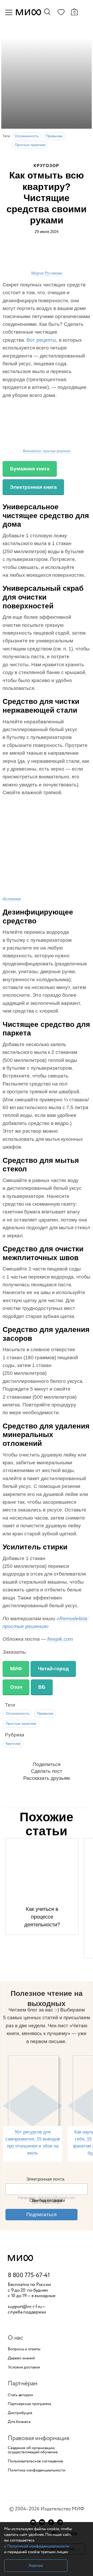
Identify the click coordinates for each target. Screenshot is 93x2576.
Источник (12, 899)
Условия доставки (24, 2367)
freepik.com (60, 1639)
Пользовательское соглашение (35, 2461)
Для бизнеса (19, 2422)
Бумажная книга (30, 469)
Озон (16, 1687)
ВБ (42, 1687)
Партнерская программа (29, 2404)
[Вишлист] (61, 13)
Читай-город (53, 1669)
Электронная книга (33, 487)
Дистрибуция (20, 2413)
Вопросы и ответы (24, 2349)
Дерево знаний (21, 2358)
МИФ (16, 1669)
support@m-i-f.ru (25, 2307)
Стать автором (20, 2395)
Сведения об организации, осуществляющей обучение (33, 2450)
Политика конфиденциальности (37, 2470)
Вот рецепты (41, 340)
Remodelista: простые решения (47, 451)
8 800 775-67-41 (29, 2276)
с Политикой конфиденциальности (37, 2546)
